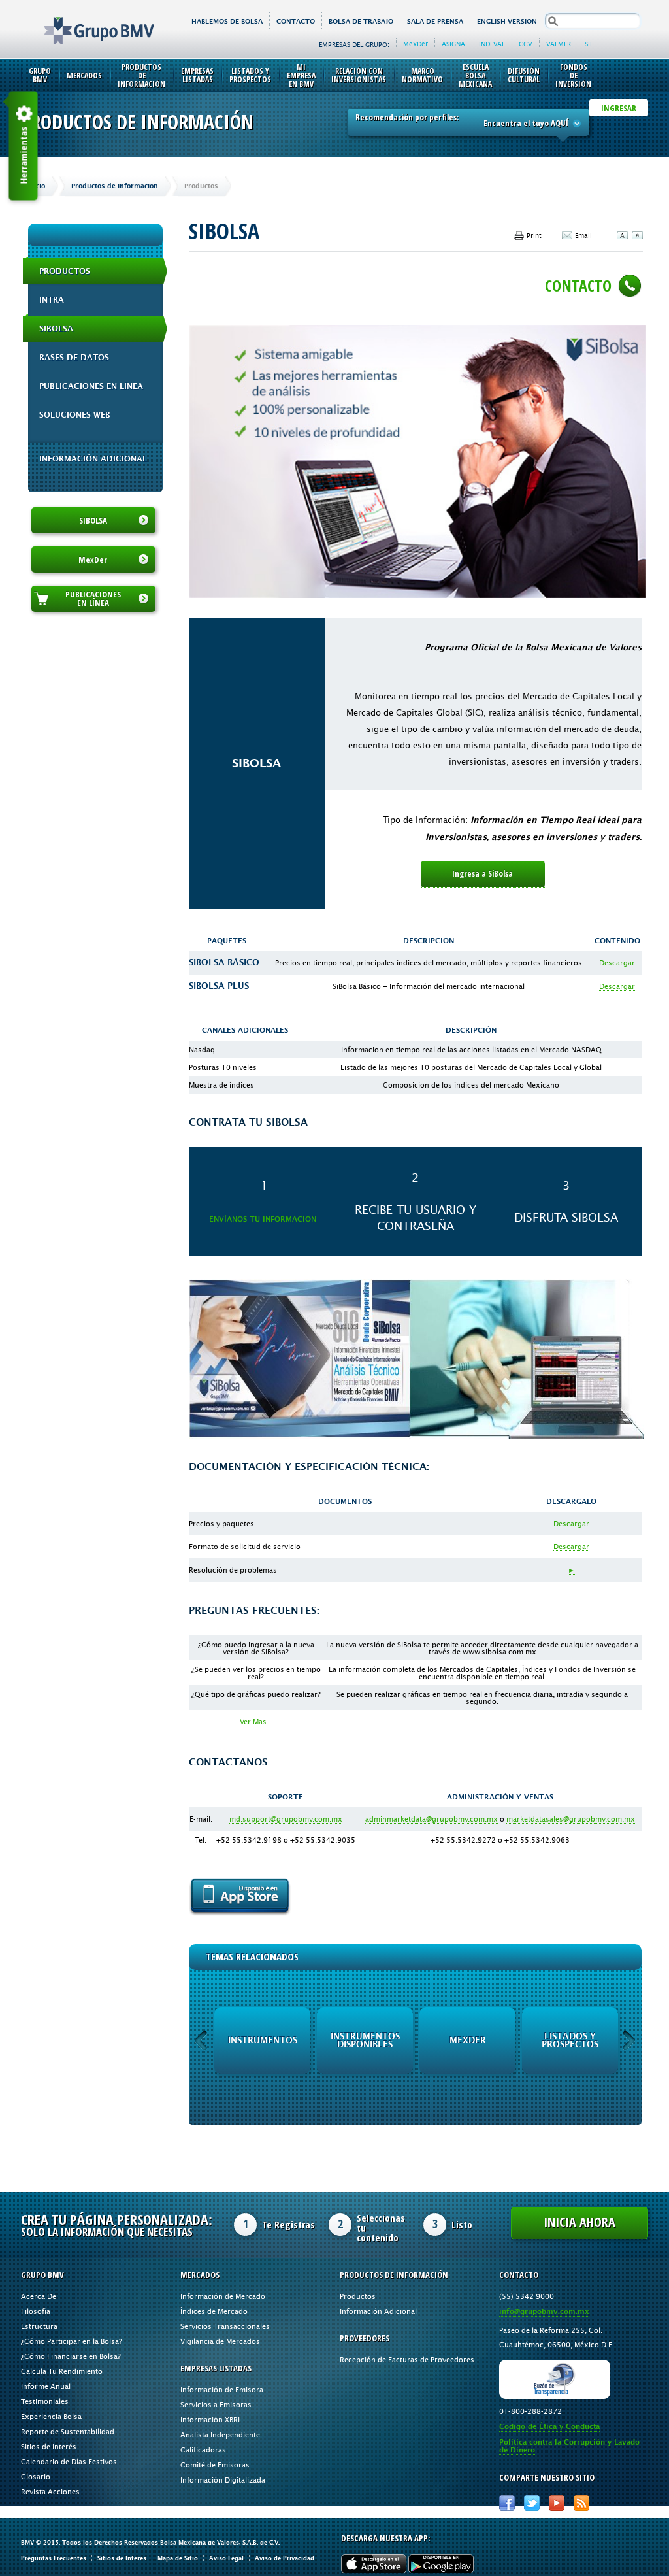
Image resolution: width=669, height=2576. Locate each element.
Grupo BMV (85, 21)
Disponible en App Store (240, 1897)
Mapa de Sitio (178, 2558)
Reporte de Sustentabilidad (68, 2431)
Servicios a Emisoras (216, 2404)
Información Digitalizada (223, 2480)
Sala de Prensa (435, 21)
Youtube (557, 2503)
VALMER (559, 44)
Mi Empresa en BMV (301, 75)
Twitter (532, 2503)
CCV (526, 44)
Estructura (39, 2326)
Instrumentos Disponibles (365, 2040)
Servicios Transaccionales (225, 2326)
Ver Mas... (256, 1721)
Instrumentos (263, 2040)
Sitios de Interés (49, 2446)
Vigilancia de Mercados (220, 2341)
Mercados (84, 75)
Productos (65, 271)
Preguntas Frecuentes (54, 2558)
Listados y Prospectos (250, 75)
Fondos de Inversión (573, 75)
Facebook (507, 2503)
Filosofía (36, 2311)
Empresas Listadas (197, 75)
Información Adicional (93, 459)
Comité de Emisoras (215, 2465)
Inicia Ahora (579, 2222)
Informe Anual (46, 2386)
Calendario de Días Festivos (69, 2461)
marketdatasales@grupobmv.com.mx (571, 1819)
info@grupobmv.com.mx (544, 2312)
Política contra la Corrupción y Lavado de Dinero (569, 2446)
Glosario (36, 2476)
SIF (589, 44)
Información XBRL (211, 2419)
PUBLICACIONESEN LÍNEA (93, 598)
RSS (581, 2503)
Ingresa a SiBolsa (482, 873)
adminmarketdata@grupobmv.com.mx (432, 1819)
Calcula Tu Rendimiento (62, 2371)
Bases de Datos (74, 358)
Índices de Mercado (214, 2311)
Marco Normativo (422, 75)
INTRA (52, 300)
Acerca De (39, 2296)
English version (507, 21)
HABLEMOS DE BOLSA (227, 21)
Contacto (296, 21)
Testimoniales (45, 2401)
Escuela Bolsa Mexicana (475, 75)
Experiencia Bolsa (51, 2416)
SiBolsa (56, 329)
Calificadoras (203, 2450)
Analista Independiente (220, 2434)
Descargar (617, 962)
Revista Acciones (50, 2491)
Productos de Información (141, 75)
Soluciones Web (75, 415)
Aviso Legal (226, 2558)
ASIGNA (453, 44)
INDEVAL (492, 44)
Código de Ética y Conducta (549, 2427)
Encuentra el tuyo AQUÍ (526, 123)
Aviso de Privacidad (285, 2558)
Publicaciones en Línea (91, 386)
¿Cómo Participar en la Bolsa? (72, 2341)
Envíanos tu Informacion (263, 1219)
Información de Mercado (223, 2296)
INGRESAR (619, 108)
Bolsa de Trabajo (361, 21)
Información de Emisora (222, 2389)
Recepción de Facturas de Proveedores (407, 2359)
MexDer (416, 44)
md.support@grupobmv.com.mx (286, 1819)
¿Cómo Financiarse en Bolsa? (71, 2356)
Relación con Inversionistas (359, 75)
